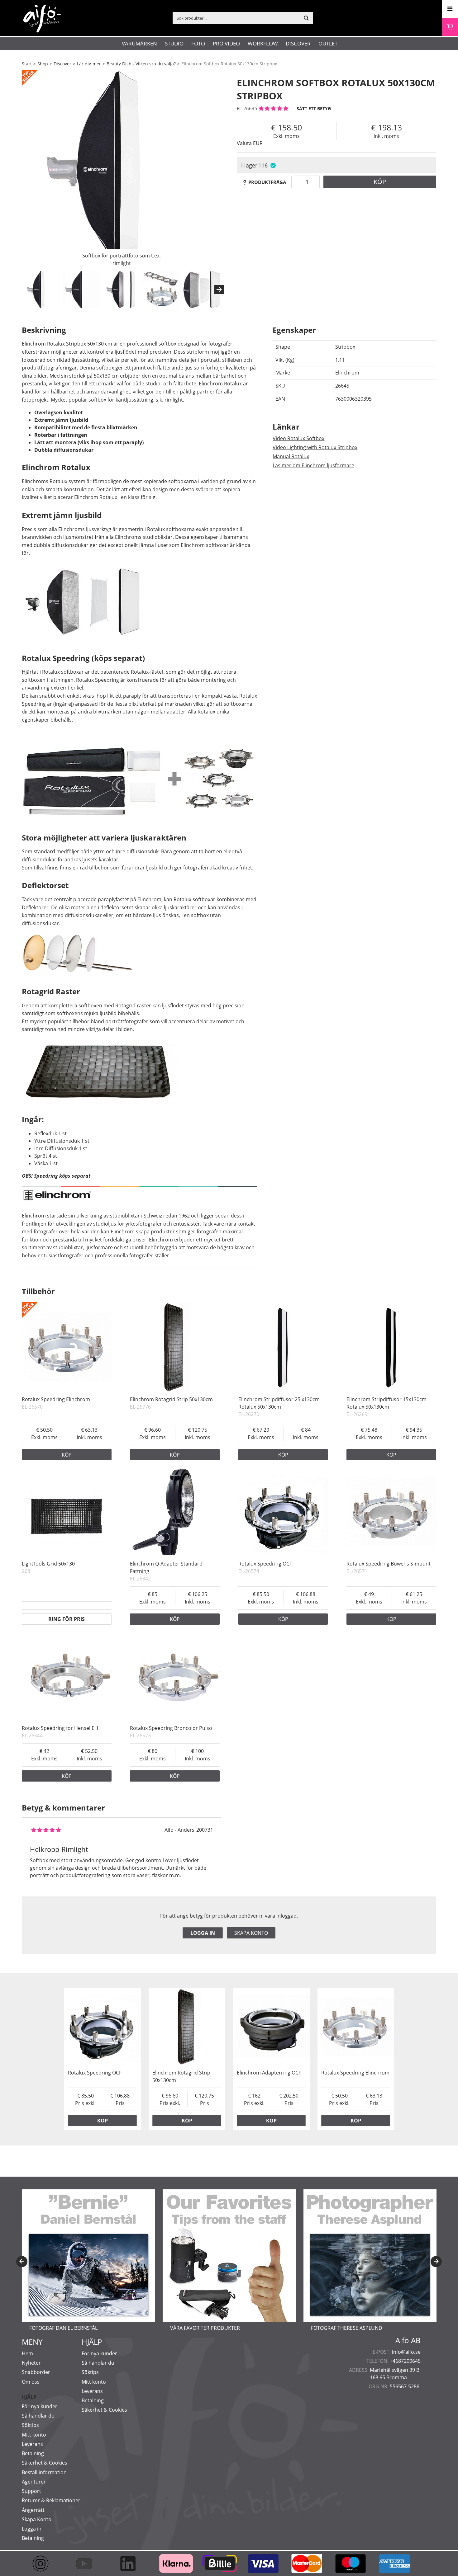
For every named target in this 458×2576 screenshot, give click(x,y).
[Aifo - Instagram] (44, 2564)
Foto (198, 43)
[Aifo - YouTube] (87, 2564)
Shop (43, 64)
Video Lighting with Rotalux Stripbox (315, 447)
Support (31, 2491)
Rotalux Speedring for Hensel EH (60, 1728)
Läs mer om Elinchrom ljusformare (313, 465)
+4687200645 (405, 2361)
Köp (380, 182)
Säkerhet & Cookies (45, 2463)
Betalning (33, 2453)
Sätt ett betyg (314, 108)
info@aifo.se (406, 2352)
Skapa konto (251, 1933)
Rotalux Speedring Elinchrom (56, 1399)
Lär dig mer (89, 64)
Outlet (328, 43)
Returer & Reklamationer (51, 2500)
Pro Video (226, 43)
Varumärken (139, 43)
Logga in (203, 1933)
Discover (298, 43)
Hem (27, 2353)
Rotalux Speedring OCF (265, 1564)
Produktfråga (267, 182)
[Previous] (22, 2262)
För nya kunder (40, 2406)
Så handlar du (38, 2416)
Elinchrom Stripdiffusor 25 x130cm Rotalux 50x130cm (279, 1403)
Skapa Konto (37, 2519)
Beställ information (44, 2472)
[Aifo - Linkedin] (131, 2564)
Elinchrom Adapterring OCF (269, 2073)
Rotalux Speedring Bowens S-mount (389, 1564)
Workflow (263, 43)
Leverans (32, 2444)
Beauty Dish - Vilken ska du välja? (141, 64)
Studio (174, 43)
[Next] (219, 290)
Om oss (31, 2382)
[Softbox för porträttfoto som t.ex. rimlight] (122, 170)
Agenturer (34, 2482)
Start (27, 64)
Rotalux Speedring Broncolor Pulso (171, 1728)
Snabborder (36, 2372)
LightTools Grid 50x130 (48, 1564)
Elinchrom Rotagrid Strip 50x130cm (171, 1399)
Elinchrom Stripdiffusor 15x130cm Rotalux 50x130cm (386, 1403)
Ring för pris (67, 1619)
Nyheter (31, 2363)
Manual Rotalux (291, 456)
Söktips (30, 2425)
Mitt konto (34, 2435)
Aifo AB (408, 2340)
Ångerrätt (33, 2510)
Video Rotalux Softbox (298, 438)
